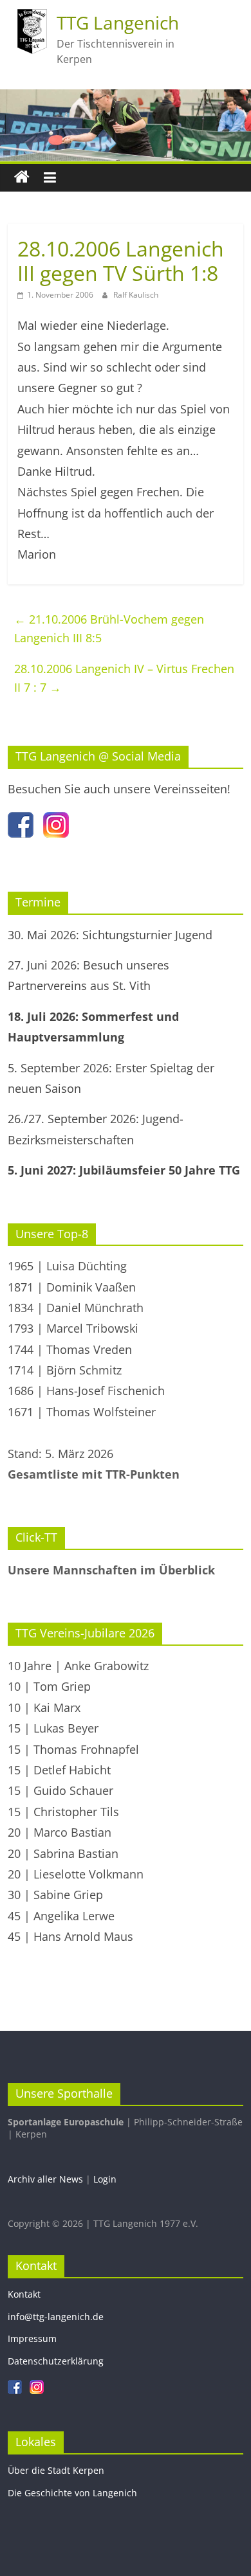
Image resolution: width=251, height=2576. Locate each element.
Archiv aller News (45, 2179)
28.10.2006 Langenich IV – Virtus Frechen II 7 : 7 (124, 678)
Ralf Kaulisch (136, 295)
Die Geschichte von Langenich (72, 2493)
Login (105, 2179)
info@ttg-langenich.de (56, 2317)
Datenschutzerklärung (56, 2361)
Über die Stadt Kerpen (56, 2470)
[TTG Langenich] (22, 177)
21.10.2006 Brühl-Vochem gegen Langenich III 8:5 (109, 628)
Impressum (32, 2338)
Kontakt (24, 2294)
